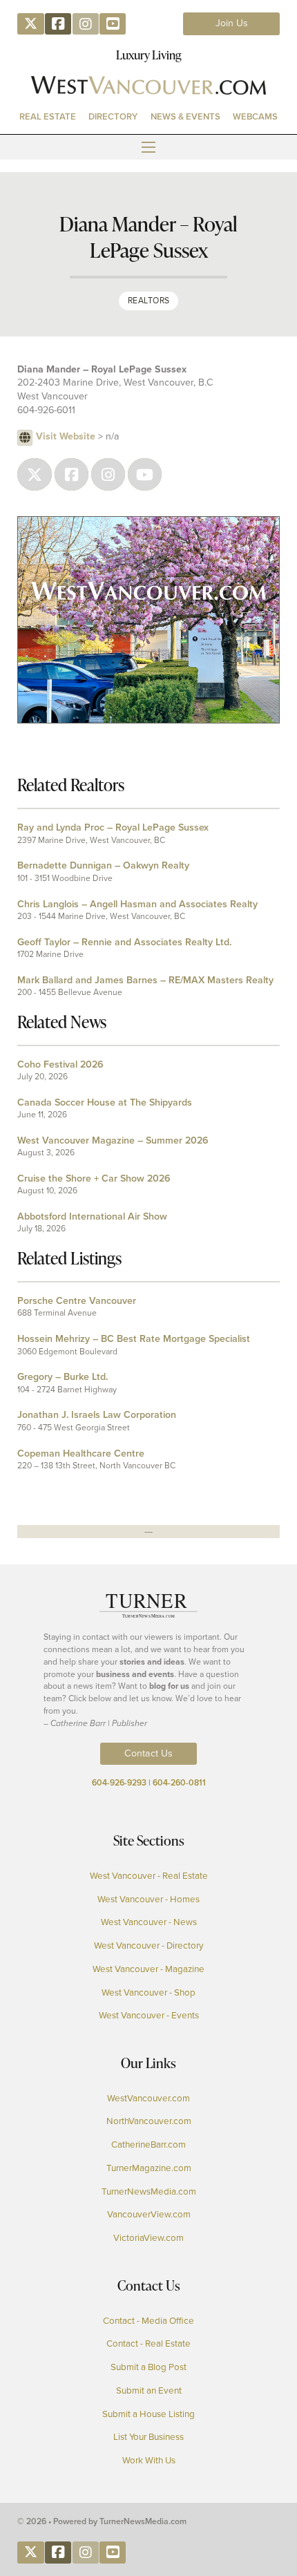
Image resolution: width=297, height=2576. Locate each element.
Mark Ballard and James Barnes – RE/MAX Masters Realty (145, 980)
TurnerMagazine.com (149, 2168)
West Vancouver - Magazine (148, 1969)
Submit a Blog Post (148, 2367)
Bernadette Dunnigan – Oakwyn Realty (103, 865)
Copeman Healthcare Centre (81, 1453)
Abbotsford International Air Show (92, 1216)
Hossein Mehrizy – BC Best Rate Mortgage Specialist (134, 1339)
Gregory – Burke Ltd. (63, 1377)
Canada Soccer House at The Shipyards (105, 1102)
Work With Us (149, 2460)
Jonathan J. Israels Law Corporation (97, 1415)
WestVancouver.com (148, 2098)
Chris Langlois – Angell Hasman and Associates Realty (137, 904)
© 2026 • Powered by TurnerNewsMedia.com (102, 2521)
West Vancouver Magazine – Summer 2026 (113, 1140)
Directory (113, 116)
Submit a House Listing (148, 2414)
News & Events (185, 116)
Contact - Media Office (148, 2321)
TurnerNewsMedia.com (149, 2191)
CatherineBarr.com (148, 2144)
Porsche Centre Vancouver (77, 1301)
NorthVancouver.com (149, 2121)
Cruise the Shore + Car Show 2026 (94, 1178)
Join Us (232, 23)
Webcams (255, 116)
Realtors (149, 301)
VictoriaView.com (148, 2238)
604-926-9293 (119, 1783)
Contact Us (148, 1753)
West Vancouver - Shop (148, 1992)
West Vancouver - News (149, 1922)
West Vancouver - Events (149, 2015)
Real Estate (48, 116)
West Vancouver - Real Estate (149, 1876)
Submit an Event (149, 2390)
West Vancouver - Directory (149, 1945)
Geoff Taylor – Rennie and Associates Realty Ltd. (124, 942)
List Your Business (148, 2437)
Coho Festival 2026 (60, 1064)
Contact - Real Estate (148, 2343)
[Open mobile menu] (148, 147)
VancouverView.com (149, 2214)
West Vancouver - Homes (148, 1899)
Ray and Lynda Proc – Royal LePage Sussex (113, 827)
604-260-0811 (179, 1783)
